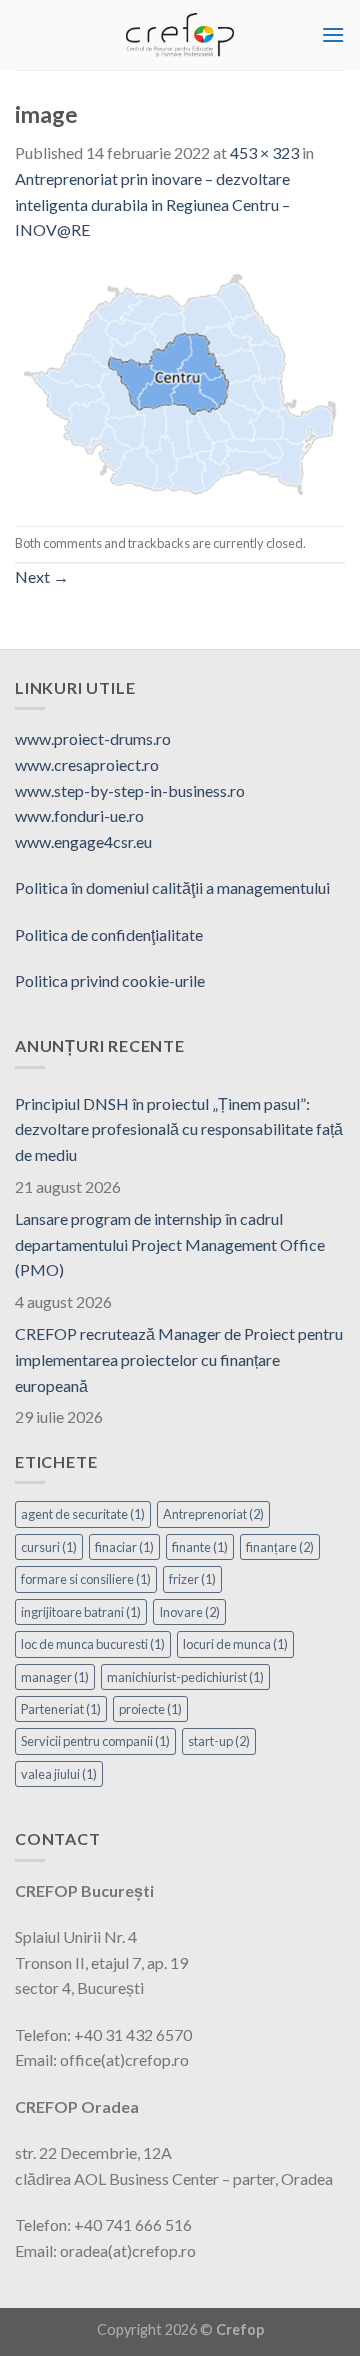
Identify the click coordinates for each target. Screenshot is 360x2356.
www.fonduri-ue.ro (79, 815)
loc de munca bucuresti (93, 1644)
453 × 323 (264, 152)
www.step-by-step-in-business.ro (130, 790)
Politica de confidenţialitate (109, 934)
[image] (180, 381)
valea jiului (59, 1774)
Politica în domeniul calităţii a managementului (172, 887)
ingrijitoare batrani (81, 1612)
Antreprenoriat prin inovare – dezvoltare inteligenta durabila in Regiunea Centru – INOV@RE (152, 204)
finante (200, 1547)
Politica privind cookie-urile (110, 980)
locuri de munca (235, 1644)
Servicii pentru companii (95, 1741)
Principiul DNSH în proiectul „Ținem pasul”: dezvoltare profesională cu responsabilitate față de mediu (179, 1129)
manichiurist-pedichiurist (185, 1677)
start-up (219, 1741)
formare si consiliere (86, 1579)
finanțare (280, 1547)
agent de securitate (83, 1514)
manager (55, 1677)
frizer (192, 1579)
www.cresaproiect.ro (87, 764)
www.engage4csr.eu (83, 841)
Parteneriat (61, 1709)
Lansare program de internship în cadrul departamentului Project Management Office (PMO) (170, 1244)
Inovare (189, 1612)
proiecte (150, 1709)
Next (42, 576)
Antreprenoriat (213, 1514)
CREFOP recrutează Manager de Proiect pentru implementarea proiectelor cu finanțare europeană (179, 1359)
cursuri (49, 1547)
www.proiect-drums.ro (93, 738)
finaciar (124, 1547)
